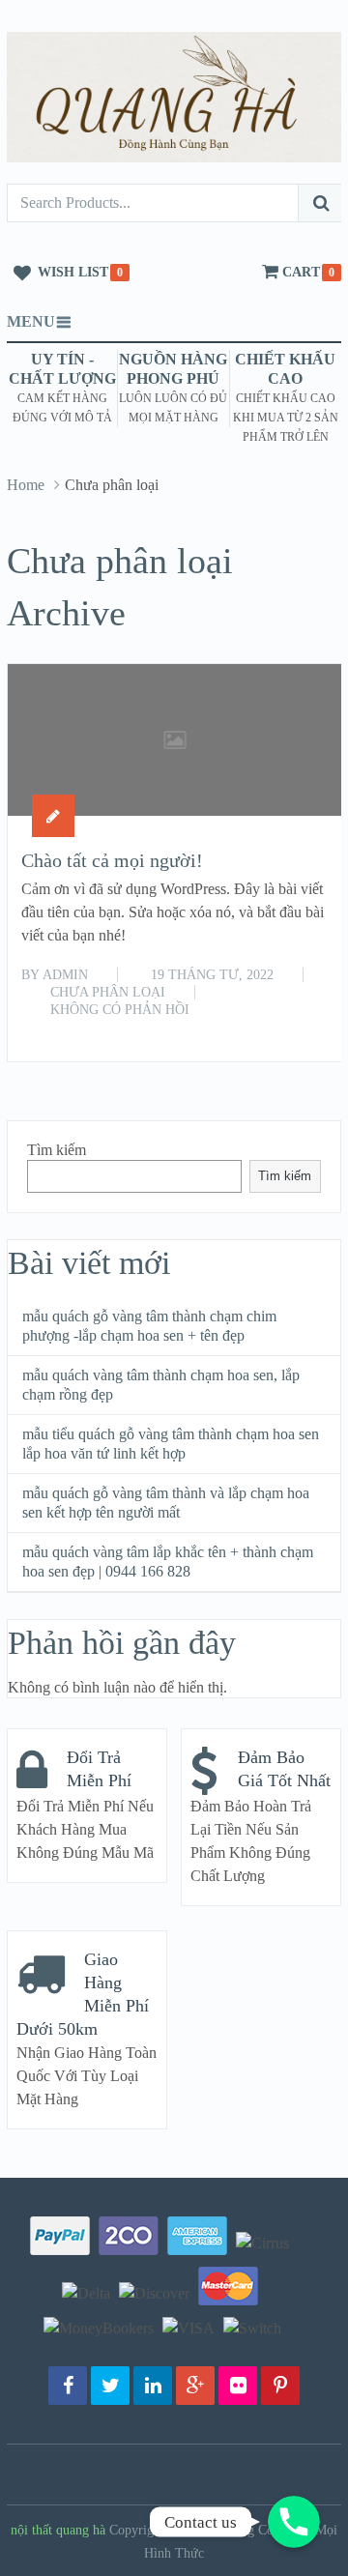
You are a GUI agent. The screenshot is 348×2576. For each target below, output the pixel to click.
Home (26, 485)
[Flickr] (238, 2386)
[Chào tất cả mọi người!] (175, 740)
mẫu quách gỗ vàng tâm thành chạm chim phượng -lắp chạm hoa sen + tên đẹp (149, 1326)
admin (65, 975)
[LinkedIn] (153, 2386)
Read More (287, 1026)
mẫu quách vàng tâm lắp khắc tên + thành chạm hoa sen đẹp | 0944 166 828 (168, 1562)
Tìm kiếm (57, 1150)
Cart (301, 272)
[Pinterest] (280, 2386)
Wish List (73, 272)
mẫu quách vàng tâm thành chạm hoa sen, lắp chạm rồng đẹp (161, 1385)
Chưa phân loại (108, 992)
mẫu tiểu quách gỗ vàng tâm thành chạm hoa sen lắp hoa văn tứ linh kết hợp (171, 1444)
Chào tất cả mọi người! (112, 860)
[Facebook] (68, 2386)
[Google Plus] (195, 2386)
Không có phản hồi (120, 1010)
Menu (31, 321)
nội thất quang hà (58, 2530)
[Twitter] (110, 2386)
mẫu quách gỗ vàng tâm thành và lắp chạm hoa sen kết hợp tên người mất (166, 1503)
